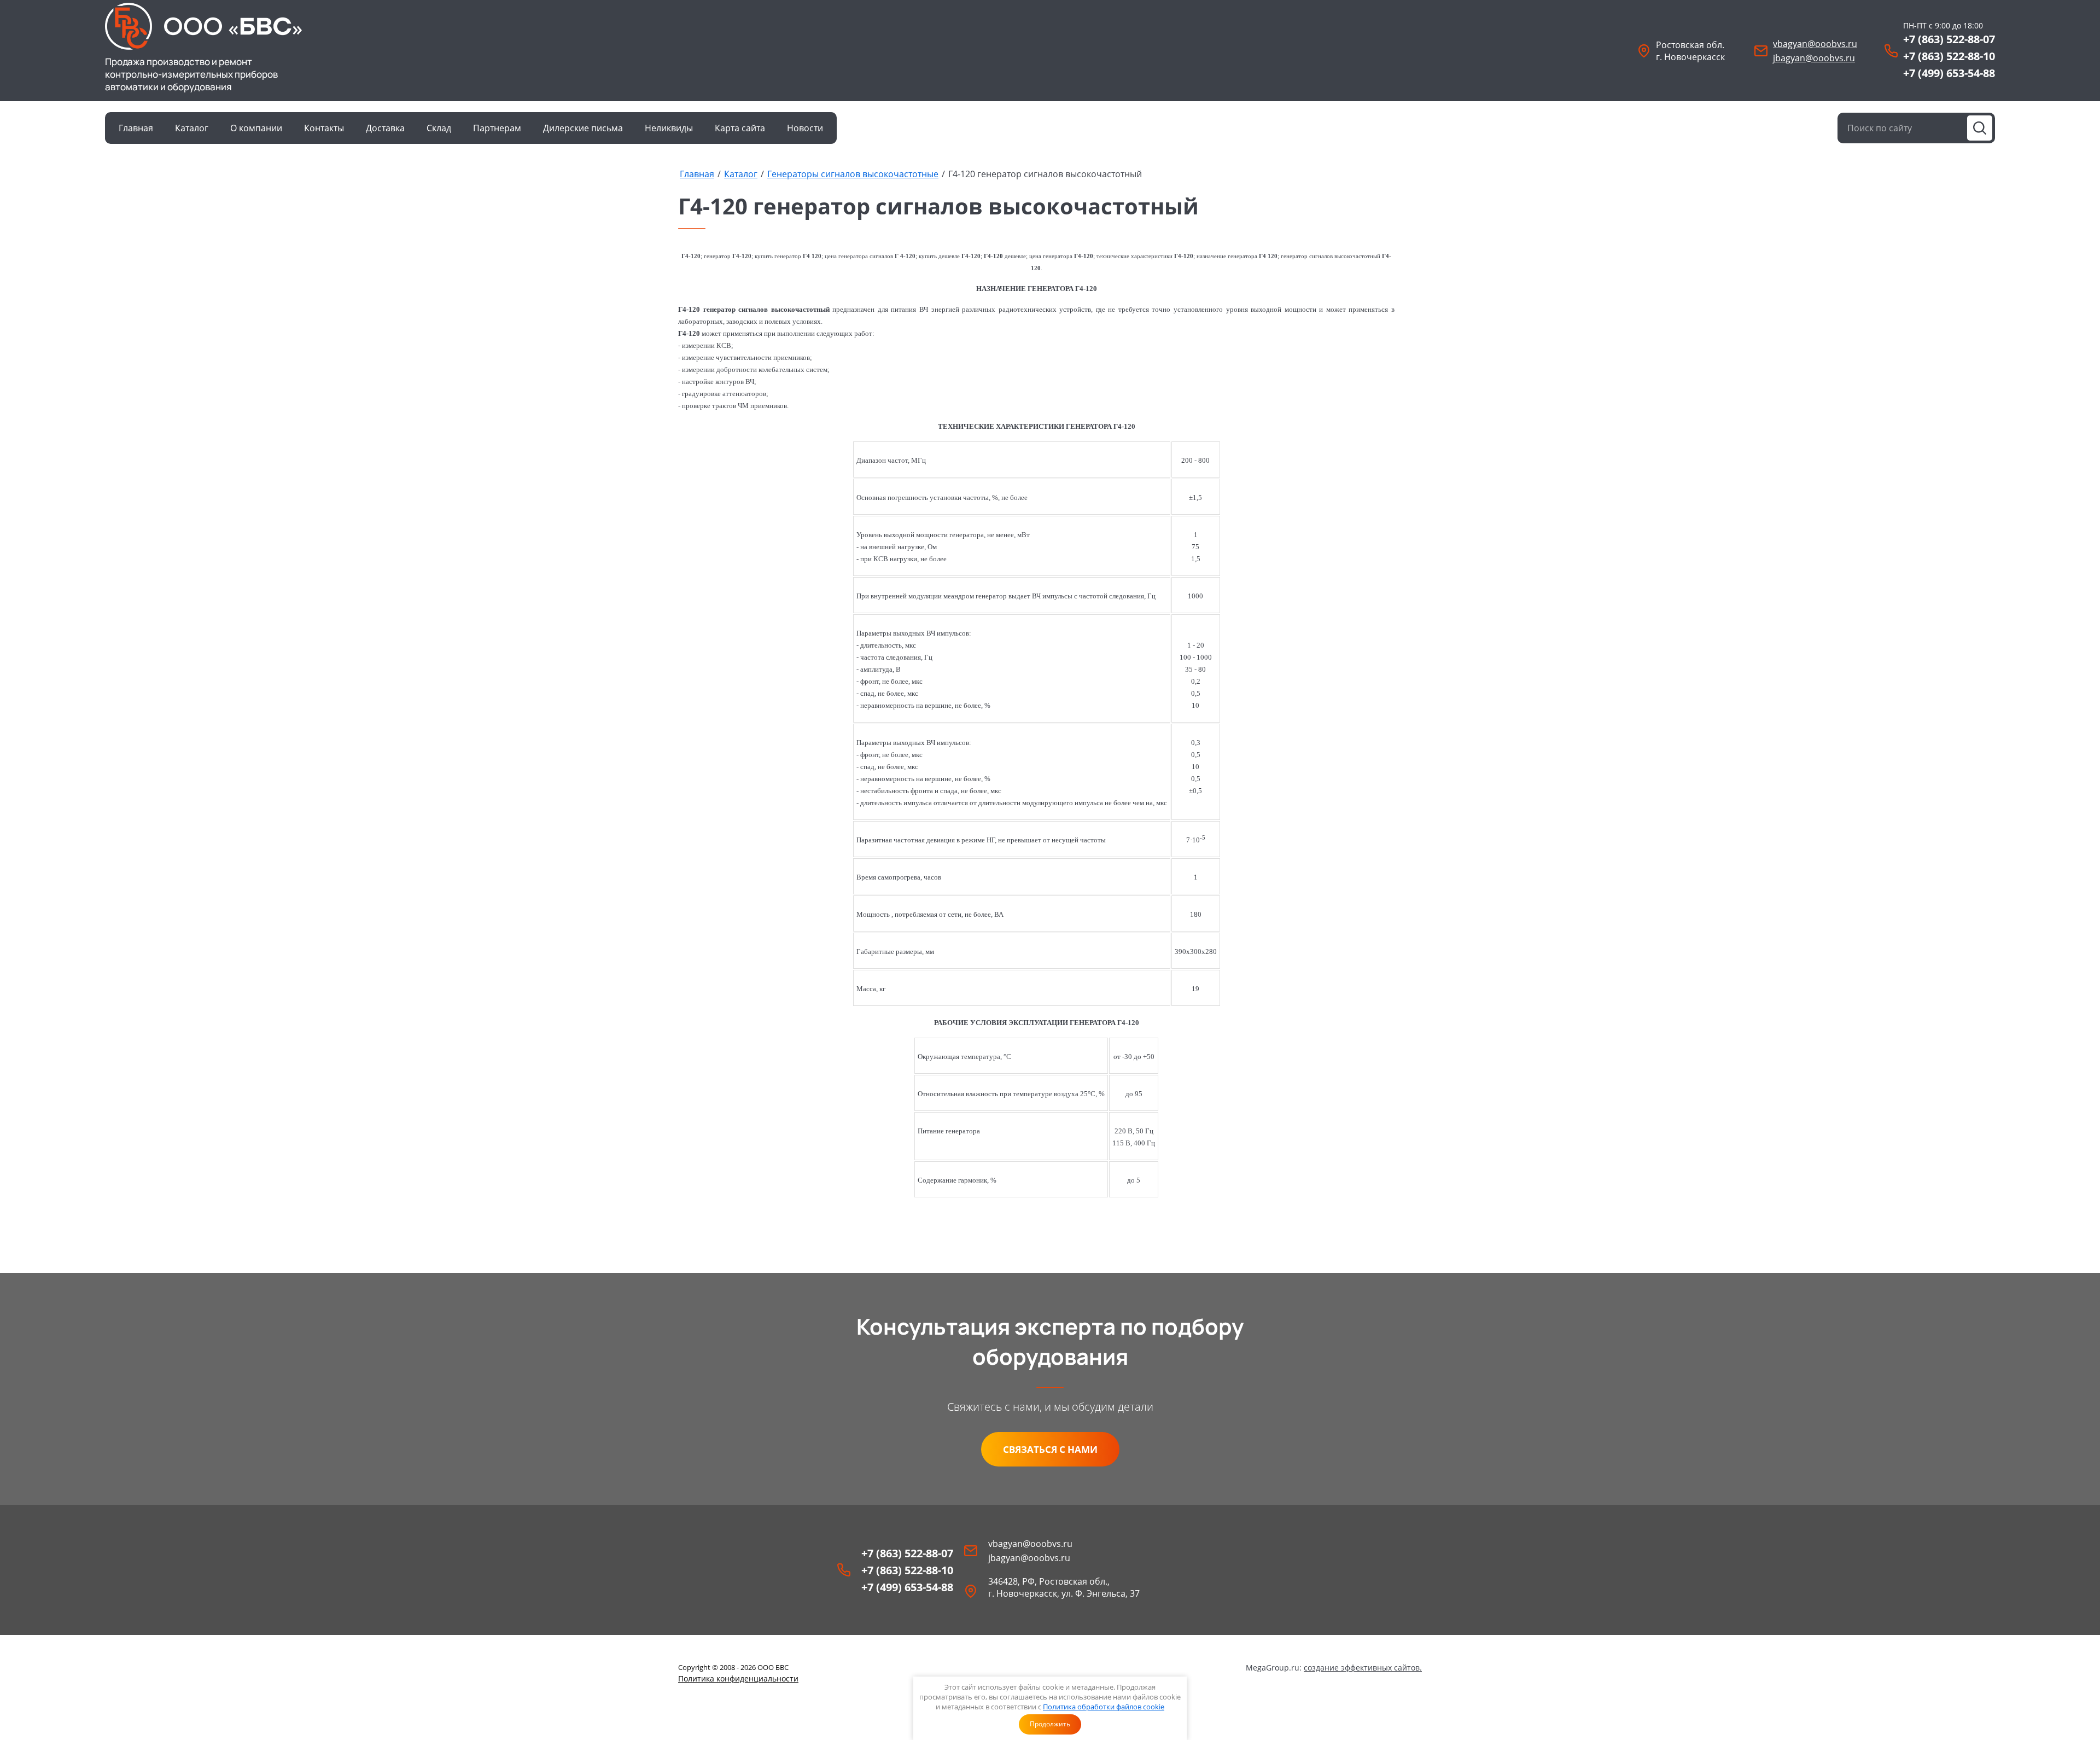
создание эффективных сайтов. (1363, 1668)
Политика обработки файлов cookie (1104, 1707)
